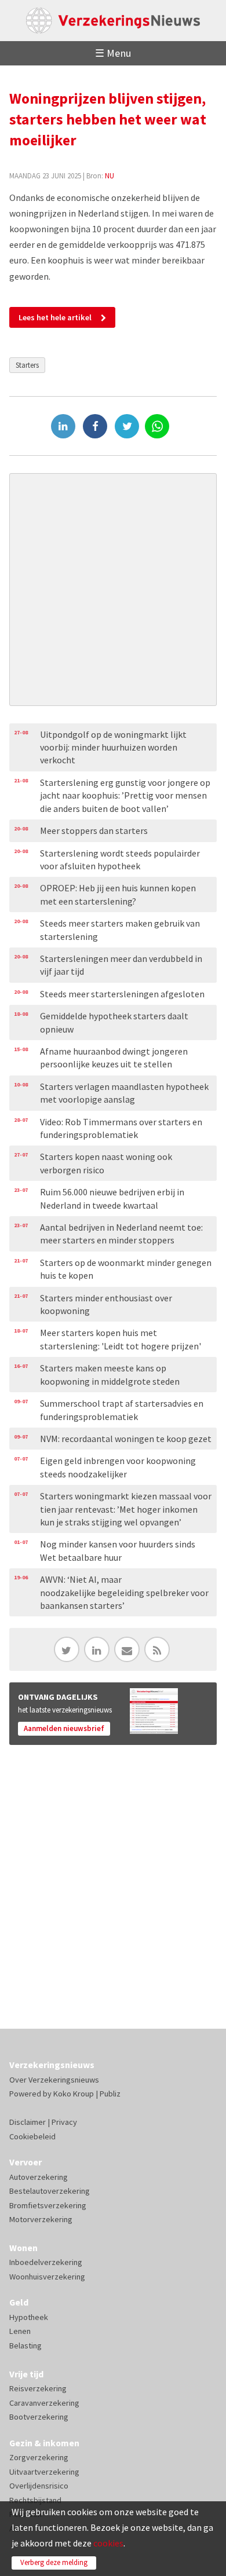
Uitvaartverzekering (44, 2472)
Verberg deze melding (54, 2562)
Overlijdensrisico (39, 2486)
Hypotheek (29, 2317)
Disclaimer (28, 2122)
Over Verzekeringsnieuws (54, 2080)
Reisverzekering (38, 2388)
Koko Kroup (74, 2094)
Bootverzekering (39, 2417)
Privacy (64, 2122)
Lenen (20, 2331)
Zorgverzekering (39, 2457)
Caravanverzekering (44, 2403)
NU (110, 175)
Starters (27, 365)
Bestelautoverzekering (50, 2191)
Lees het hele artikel (55, 317)
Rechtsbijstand (35, 2500)
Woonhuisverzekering (47, 2277)
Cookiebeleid (32, 2136)
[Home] (113, 21)
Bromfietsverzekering (48, 2205)
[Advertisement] (113, 590)
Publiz (110, 2094)
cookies (108, 2543)
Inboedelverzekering (46, 2262)
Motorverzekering (41, 2219)
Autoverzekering (39, 2177)
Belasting (25, 2346)
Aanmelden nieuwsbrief (64, 1728)
